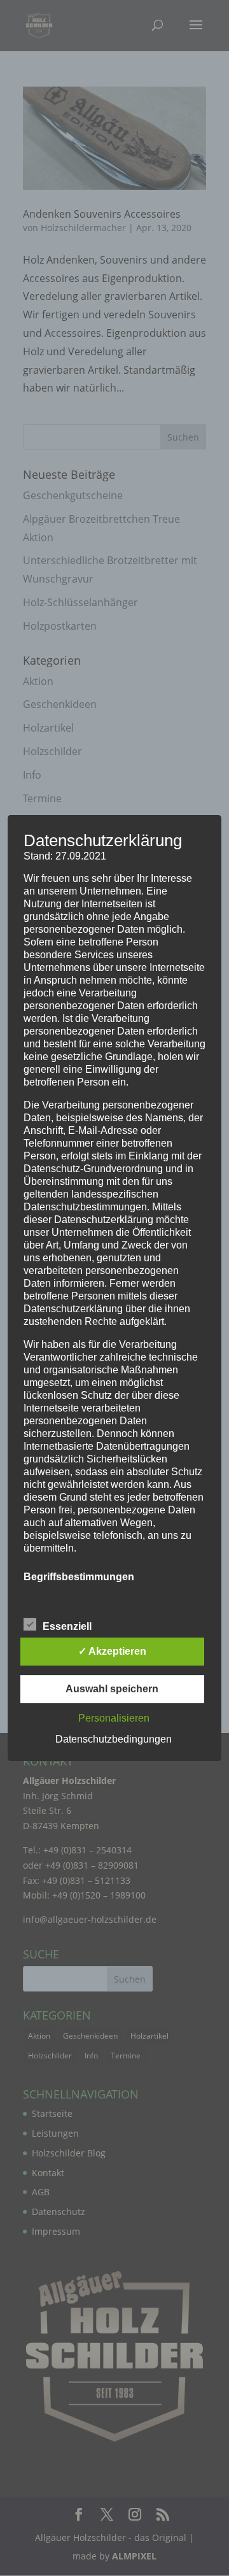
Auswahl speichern (112, 1689)
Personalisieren (114, 1718)
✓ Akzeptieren (112, 1651)
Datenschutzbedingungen (114, 1739)
